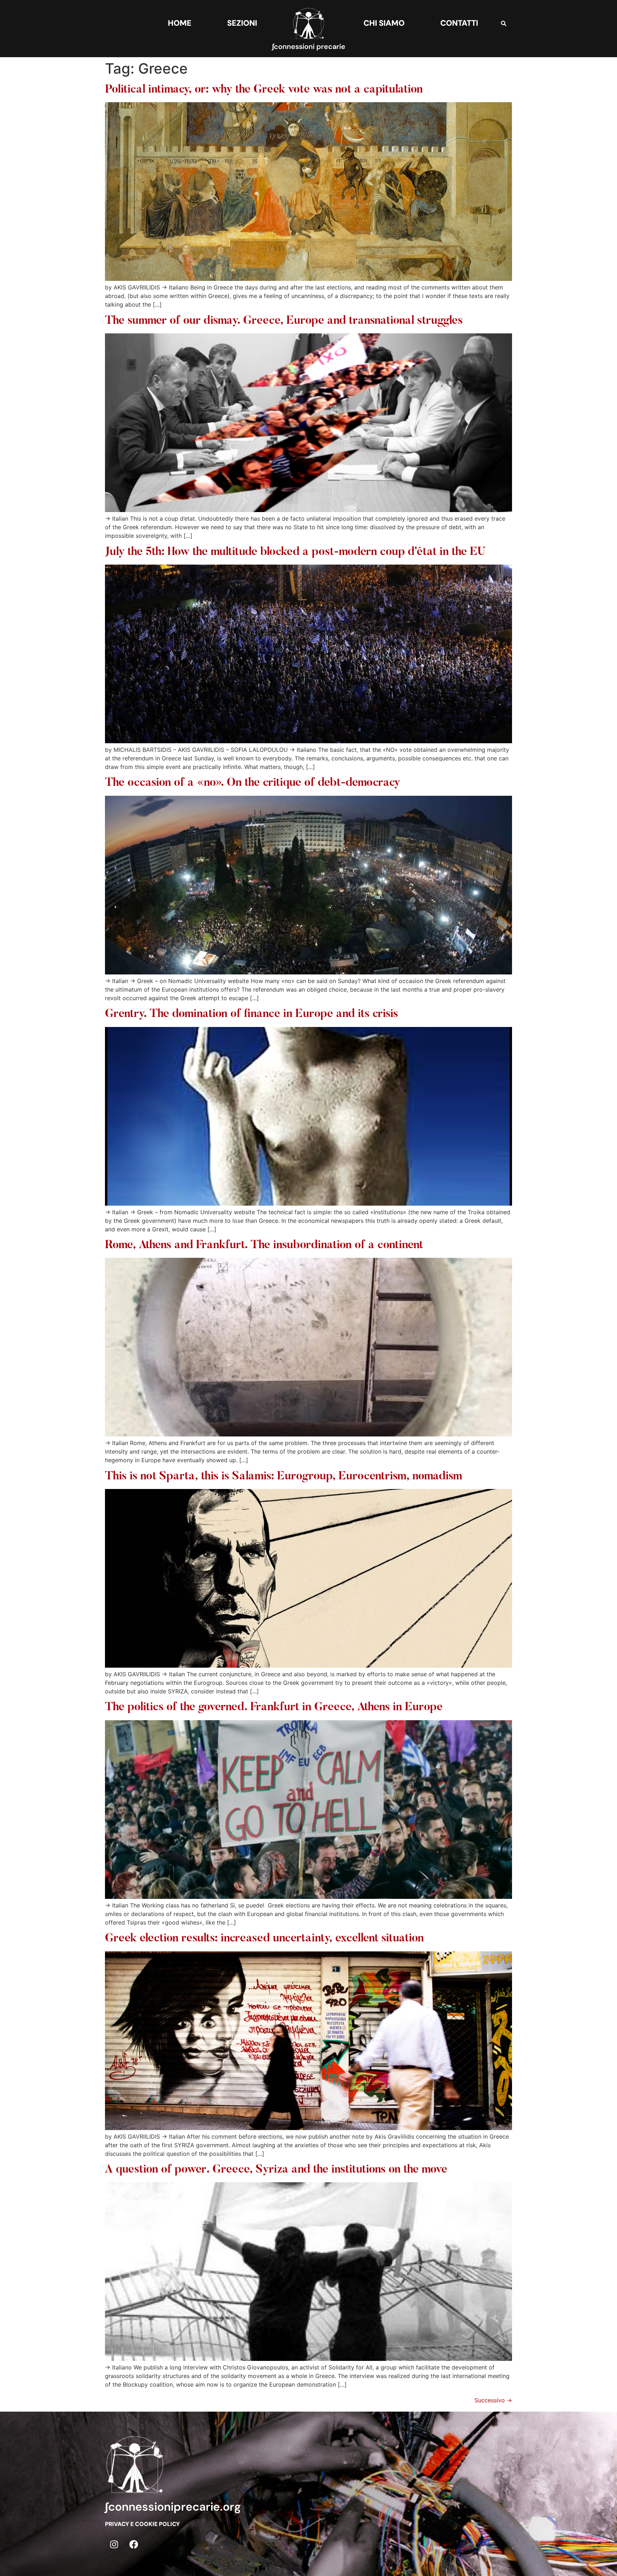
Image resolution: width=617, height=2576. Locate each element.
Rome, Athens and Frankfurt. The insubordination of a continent (264, 1245)
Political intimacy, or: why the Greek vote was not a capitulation (264, 90)
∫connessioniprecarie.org (173, 2507)
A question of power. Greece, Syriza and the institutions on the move (276, 2170)
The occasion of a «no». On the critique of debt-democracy (253, 783)
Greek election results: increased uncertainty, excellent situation (264, 1939)
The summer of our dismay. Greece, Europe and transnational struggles (284, 321)
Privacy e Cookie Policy (142, 2524)
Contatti (459, 23)
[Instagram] (114, 2544)
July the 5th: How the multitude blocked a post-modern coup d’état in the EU (295, 552)
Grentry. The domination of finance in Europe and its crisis (252, 1014)
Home (180, 23)
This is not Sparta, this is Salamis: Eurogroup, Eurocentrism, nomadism (284, 1476)
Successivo (493, 2400)
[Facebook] (134, 2544)
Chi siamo (384, 23)
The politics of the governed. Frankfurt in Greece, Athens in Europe (274, 1707)
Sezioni (242, 23)
